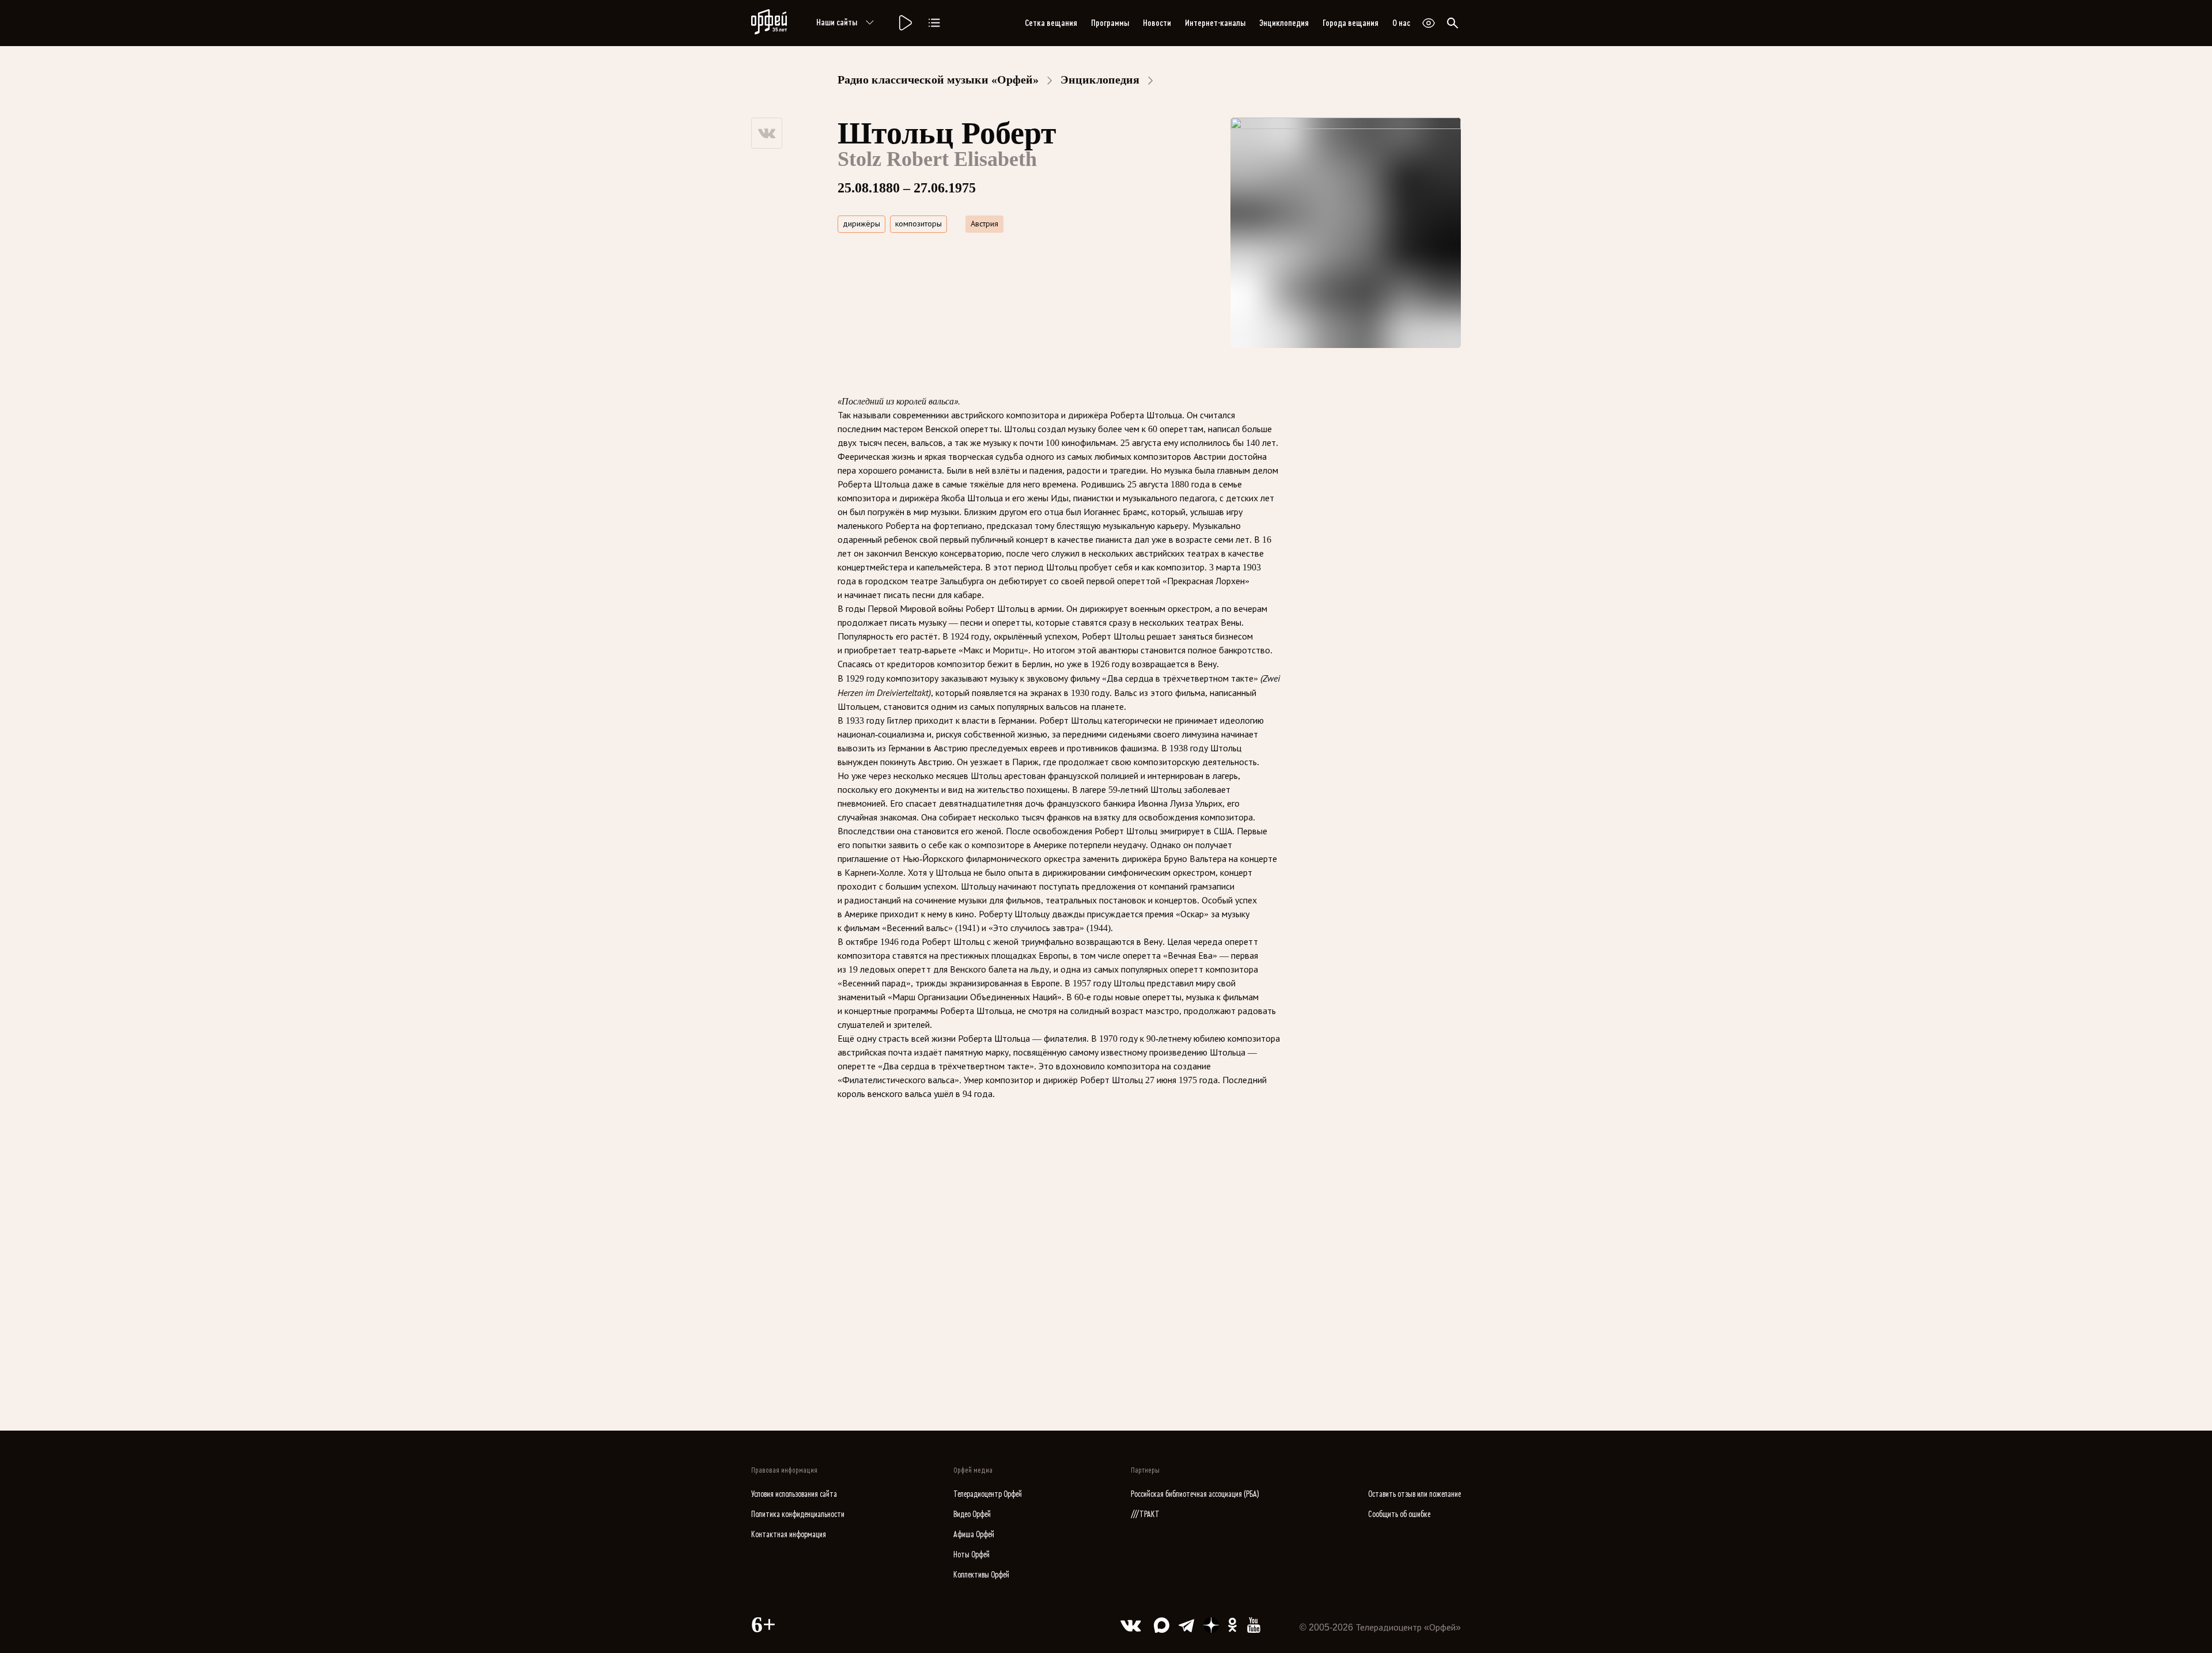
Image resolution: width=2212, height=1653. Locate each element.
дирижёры (861, 224)
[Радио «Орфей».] (904, 23)
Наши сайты (837, 22)
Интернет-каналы (1215, 23)
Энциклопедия (1284, 23)
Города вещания (1351, 23)
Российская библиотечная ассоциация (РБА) (1195, 1494)
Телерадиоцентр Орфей (988, 1494)
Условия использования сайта (794, 1494)
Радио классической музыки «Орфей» (938, 80)
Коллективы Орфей (981, 1575)
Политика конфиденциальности (798, 1514)
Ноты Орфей (971, 1555)
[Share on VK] (767, 133)
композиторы (918, 224)
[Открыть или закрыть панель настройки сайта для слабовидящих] (1429, 23)
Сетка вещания (1051, 23)
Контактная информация (789, 1535)
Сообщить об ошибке (1399, 1514)
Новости (1157, 23)
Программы (1110, 23)
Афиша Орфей (974, 1535)
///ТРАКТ (1145, 1514)
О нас (1401, 23)
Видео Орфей (972, 1514)
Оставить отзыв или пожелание (1414, 1494)
